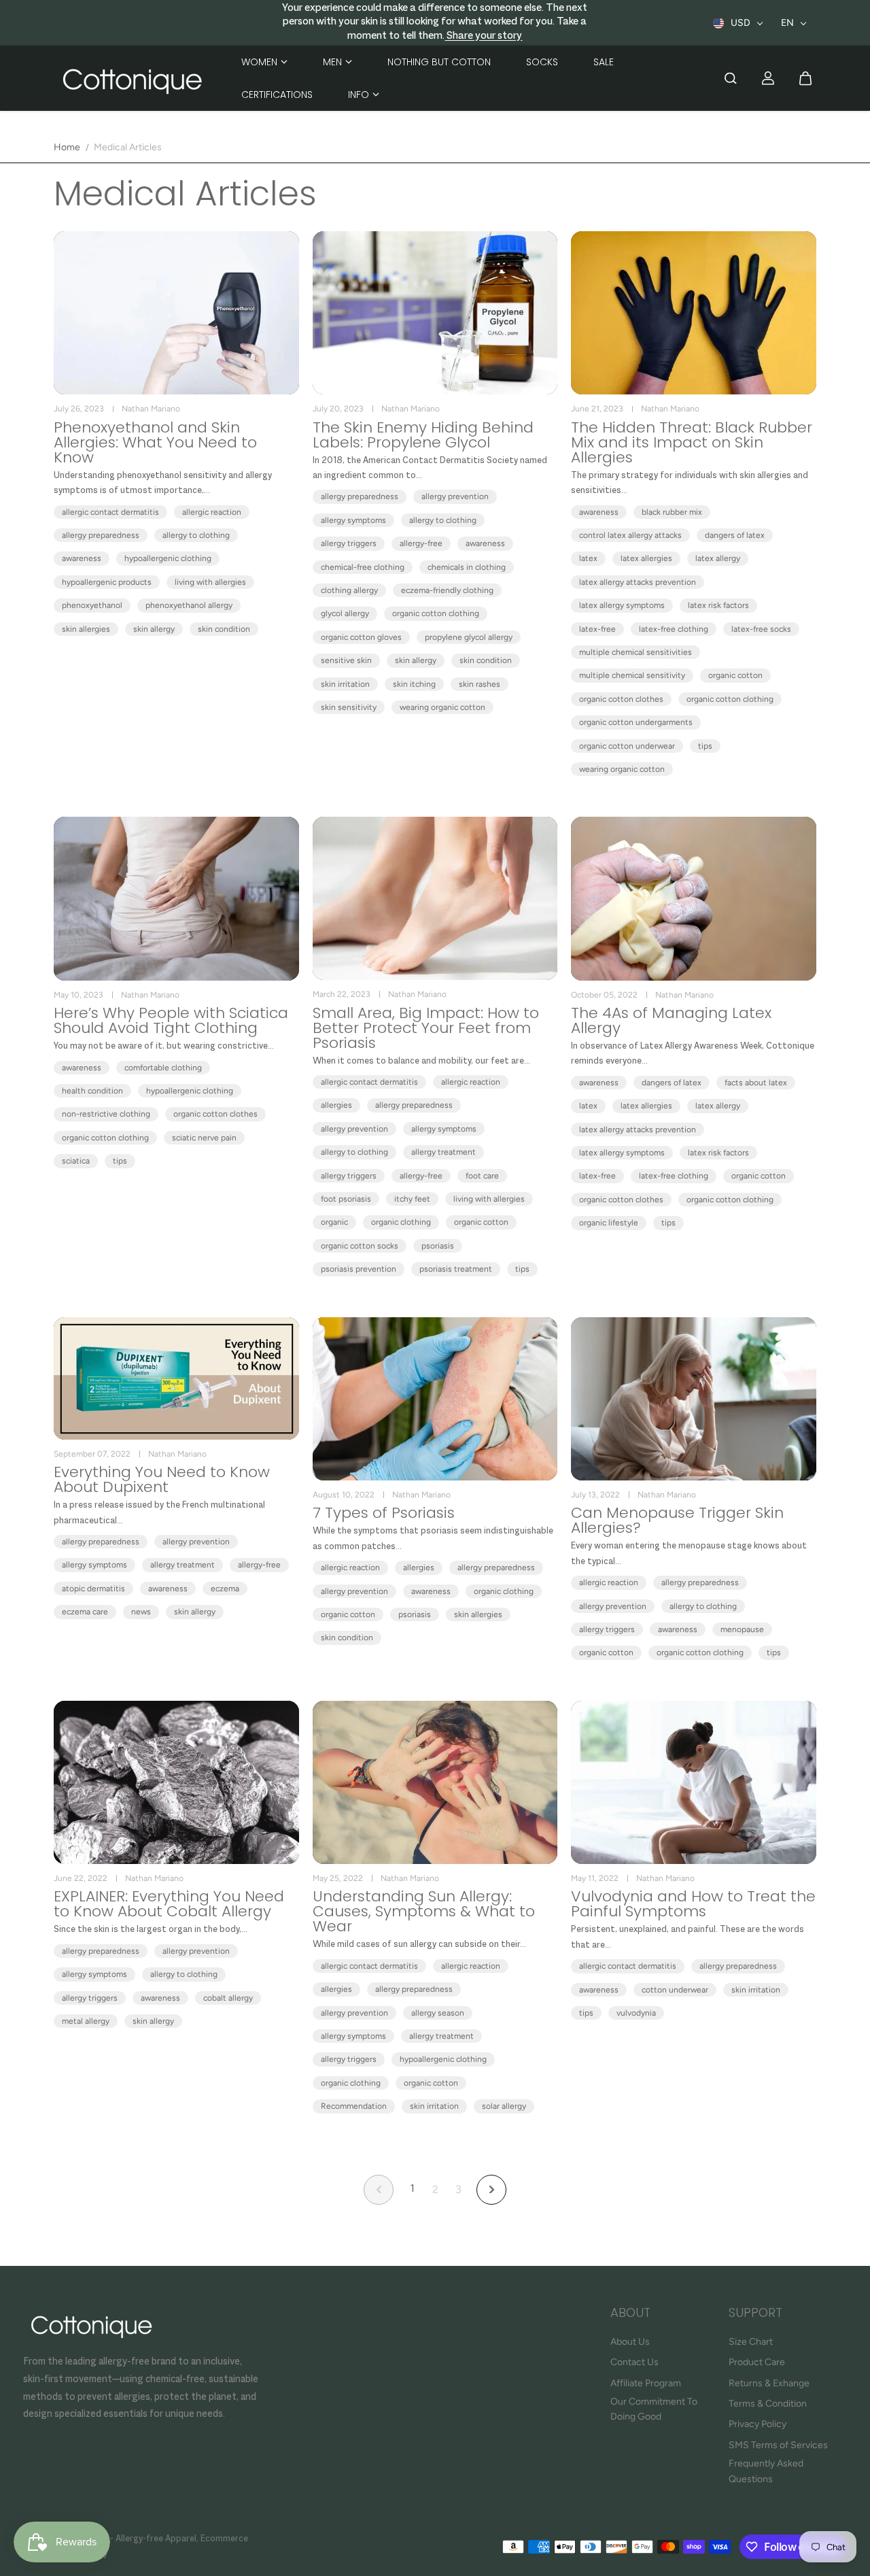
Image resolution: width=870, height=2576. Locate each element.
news (141, 1612)
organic (334, 1222)
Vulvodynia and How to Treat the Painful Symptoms (693, 1904)
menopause (742, 1629)
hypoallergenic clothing (168, 558)
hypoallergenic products (107, 582)
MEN (332, 62)
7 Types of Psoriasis (384, 1513)
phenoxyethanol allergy (189, 605)
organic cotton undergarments (636, 722)
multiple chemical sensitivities (636, 652)
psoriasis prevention (359, 1269)
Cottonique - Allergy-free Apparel (128, 2539)
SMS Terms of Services (778, 2445)
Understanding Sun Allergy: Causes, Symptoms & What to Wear (424, 1912)
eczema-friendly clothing (447, 590)
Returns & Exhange (769, 2383)
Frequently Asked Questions (766, 2471)
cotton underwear (675, 1990)
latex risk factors (718, 605)
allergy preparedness (101, 535)
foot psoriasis (346, 1199)
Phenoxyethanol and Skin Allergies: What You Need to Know (155, 443)
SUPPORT (755, 2314)
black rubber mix (672, 512)
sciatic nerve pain (204, 1138)
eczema (225, 1589)
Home (67, 147)
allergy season (438, 2013)
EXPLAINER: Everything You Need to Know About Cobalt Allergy (169, 1904)
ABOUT (630, 2314)
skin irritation (345, 684)
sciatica (76, 1161)
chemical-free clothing (363, 567)
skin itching (414, 684)
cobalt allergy (228, 1998)
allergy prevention (455, 496)
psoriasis (438, 1246)
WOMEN (259, 62)
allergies (336, 1105)
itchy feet (412, 1199)
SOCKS (542, 62)
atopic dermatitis (93, 1589)
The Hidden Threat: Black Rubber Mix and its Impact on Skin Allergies (692, 443)
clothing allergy (349, 590)
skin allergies (86, 629)
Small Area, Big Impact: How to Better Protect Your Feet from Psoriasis (426, 1028)
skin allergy (154, 629)
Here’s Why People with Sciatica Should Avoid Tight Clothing (171, 1021)
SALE (604, 62)
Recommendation (354, 2106)
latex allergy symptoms (622, 605)
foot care (482, 1176)
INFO (359, 95)
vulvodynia (636, 2013)
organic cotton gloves (361, 637)
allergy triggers (349, 543)
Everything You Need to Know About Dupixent (162, 1480)
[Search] (731, 78)
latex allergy (718, 558)
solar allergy (504, 2106)
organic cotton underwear (627, 746)
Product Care (757, 2362)
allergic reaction (212, 512)
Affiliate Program (646, 2383)
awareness (82, 558)
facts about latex (756, 1083)
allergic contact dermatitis (110, 512)
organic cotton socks (360, 1246)
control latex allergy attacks (630, 535)
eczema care (85, 1612)
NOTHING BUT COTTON (439, 62)
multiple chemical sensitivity (632, 675)
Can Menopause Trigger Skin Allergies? (677, 1521)
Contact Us (634, 2362)
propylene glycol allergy (469, 637)
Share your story (483, 36)
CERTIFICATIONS (277, 95)
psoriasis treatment (456, 1269)
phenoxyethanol (92, 605)
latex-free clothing (674, 629)
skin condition (224, 629)
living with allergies (210, 582)
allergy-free (421, 543)
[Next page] (491, 2190)
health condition (92, 1091)
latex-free (597, 629)
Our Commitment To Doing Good (654, 2409)
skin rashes (480, 684)
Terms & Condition (768, 2404)
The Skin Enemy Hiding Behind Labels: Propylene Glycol (423, 435)
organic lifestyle (609, 1223)
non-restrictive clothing (106, 1114)
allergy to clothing (196, 535)
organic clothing (401, 1222)
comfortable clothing (163, 1068)
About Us (630, 2342)
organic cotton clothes (621, 699)
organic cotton (735, 675)
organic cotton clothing (436, 613)
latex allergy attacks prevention (638, 582)
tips (705, 746)
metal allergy (86, 2021)
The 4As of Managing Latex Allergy (671, 1021)
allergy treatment (443, 1152)
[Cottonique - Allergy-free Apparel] (132, 79)
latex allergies (646, 558)
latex (588, 558)
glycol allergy (345, 613)
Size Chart (751, 2342)
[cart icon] (805, 78)
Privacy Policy (758, 2424)
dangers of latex (735, 535)
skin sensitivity (349, 707)
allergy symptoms (353, 520)
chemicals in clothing (467, 567)
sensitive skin (346, 660)
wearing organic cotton (442, 707)
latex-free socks (761, 629)
